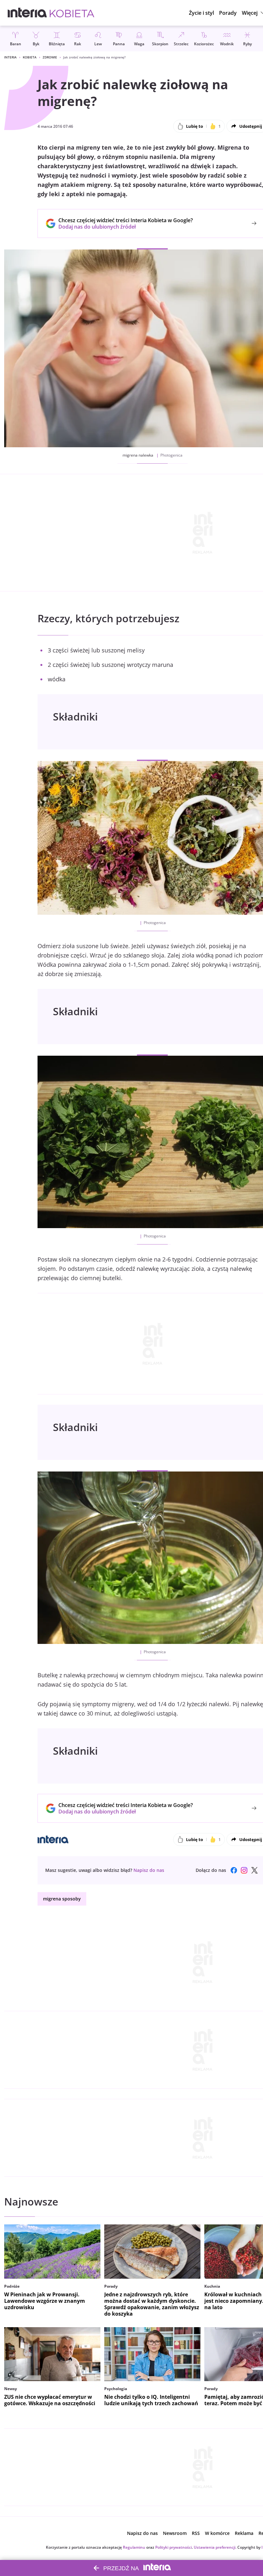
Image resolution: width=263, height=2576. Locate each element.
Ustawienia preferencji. (215, 2547)
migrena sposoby (62, 1899)
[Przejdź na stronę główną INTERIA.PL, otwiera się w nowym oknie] (27, 13)
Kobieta (30, 57)
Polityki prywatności (174, 2547)
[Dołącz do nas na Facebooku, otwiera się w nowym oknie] (234, 1870)
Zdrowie (50, 57)
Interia (10, 57)
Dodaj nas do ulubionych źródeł (126, 227)
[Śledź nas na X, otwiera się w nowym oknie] (254, 1870)
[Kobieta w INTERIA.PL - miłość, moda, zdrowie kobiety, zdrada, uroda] (72, 13)
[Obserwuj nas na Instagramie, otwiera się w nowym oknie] (244, 1870)
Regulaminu (134, 2547)
